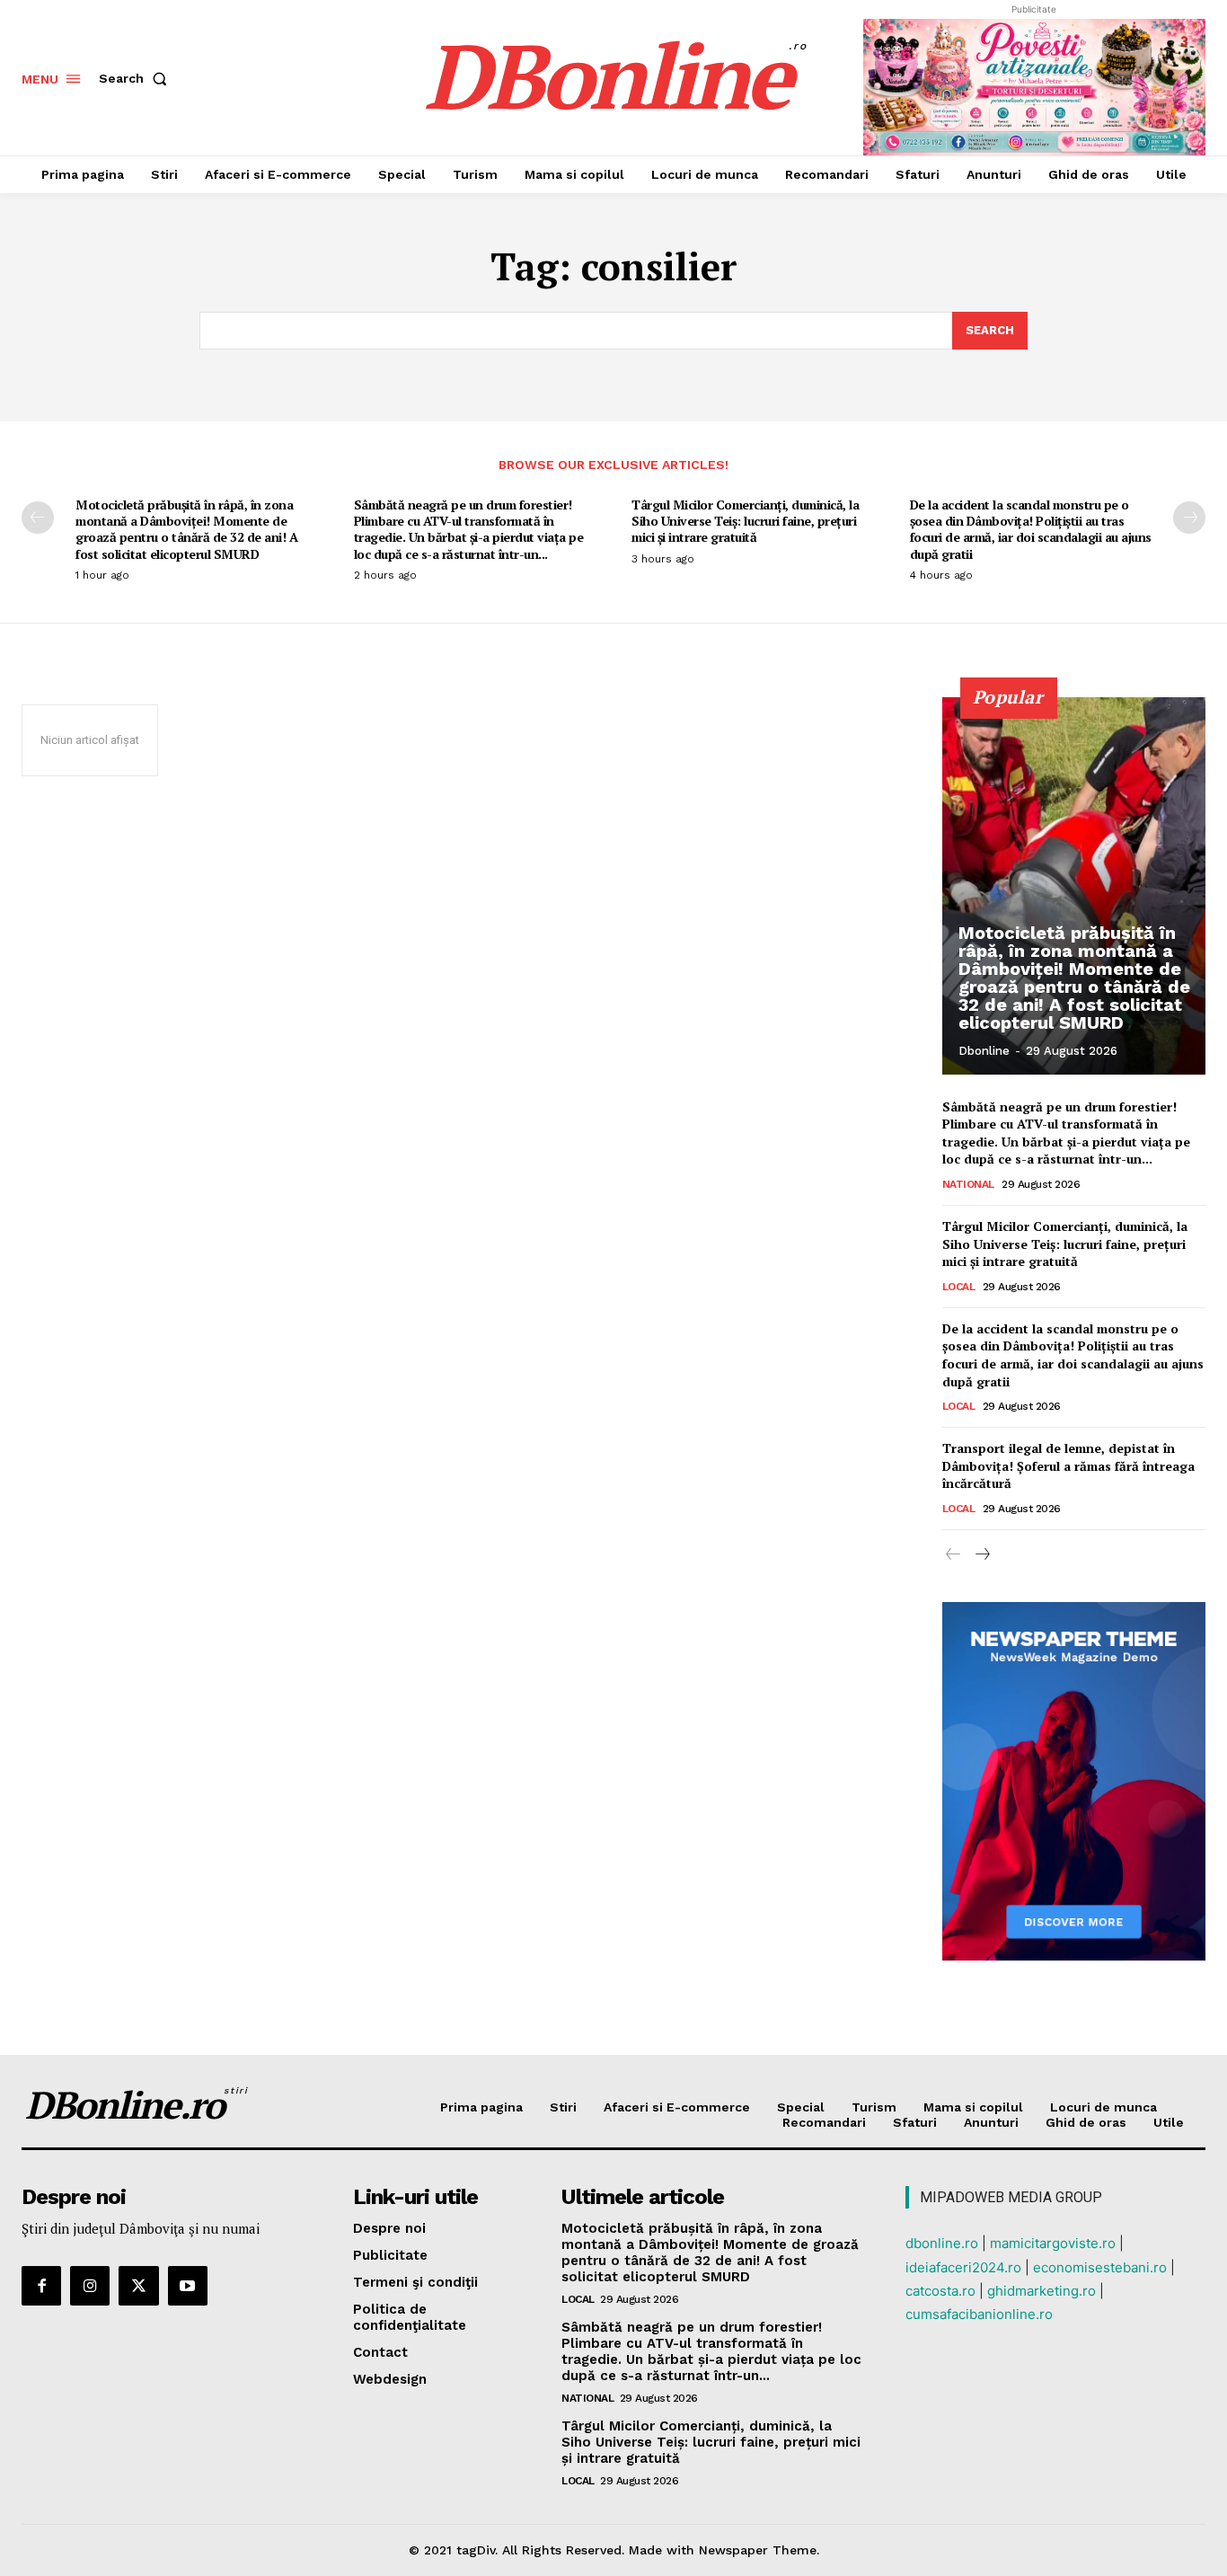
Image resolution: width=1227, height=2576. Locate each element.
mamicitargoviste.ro (1053, 2243)
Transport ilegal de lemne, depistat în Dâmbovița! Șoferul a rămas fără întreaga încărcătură (1068, 1465)
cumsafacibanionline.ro (979, 2314)
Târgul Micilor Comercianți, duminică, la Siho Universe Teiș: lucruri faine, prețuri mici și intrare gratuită (745, 521)
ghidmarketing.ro (1042, 2291)
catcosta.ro (940, 2291)
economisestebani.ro (1100, 2267)
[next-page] (1189, 518)
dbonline (984, 1051)
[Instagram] (90, 2286)
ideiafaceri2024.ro (963, 2267)
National (968, 1184)
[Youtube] (188, 2286)
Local (959, 1287)
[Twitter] (138, 2286)
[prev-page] (38, 518)
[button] (137, 78)
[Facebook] (41, 2286)
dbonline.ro (942, 2243)
